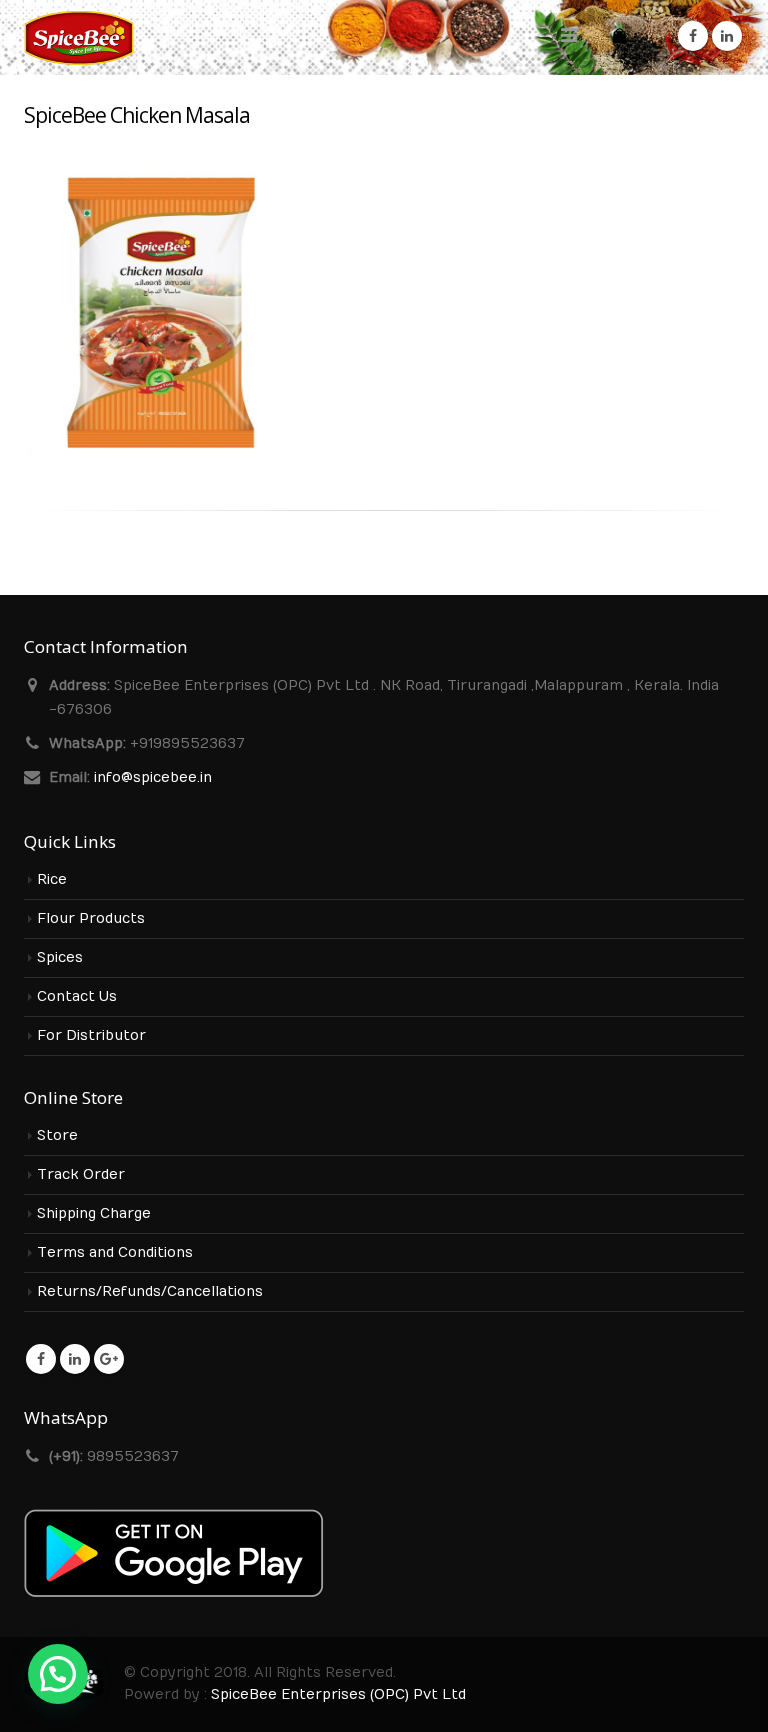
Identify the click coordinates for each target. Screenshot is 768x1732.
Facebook (41, 1359)
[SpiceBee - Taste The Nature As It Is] (79, 37)
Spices (60, 958)
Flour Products (91, 919)
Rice (52, 880)
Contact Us (77, 997)
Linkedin (75, 1359)
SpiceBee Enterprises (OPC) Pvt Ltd (338, 1695)
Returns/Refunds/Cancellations (150, 1292)
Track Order (81, 1175)
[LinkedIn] (727, 36)
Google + (109, 1359)
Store (57, 1136)
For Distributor (91, 1036)
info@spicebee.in (153, 778)
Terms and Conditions (115, 1253)
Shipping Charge (94, 1214)
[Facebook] (693, 36)
